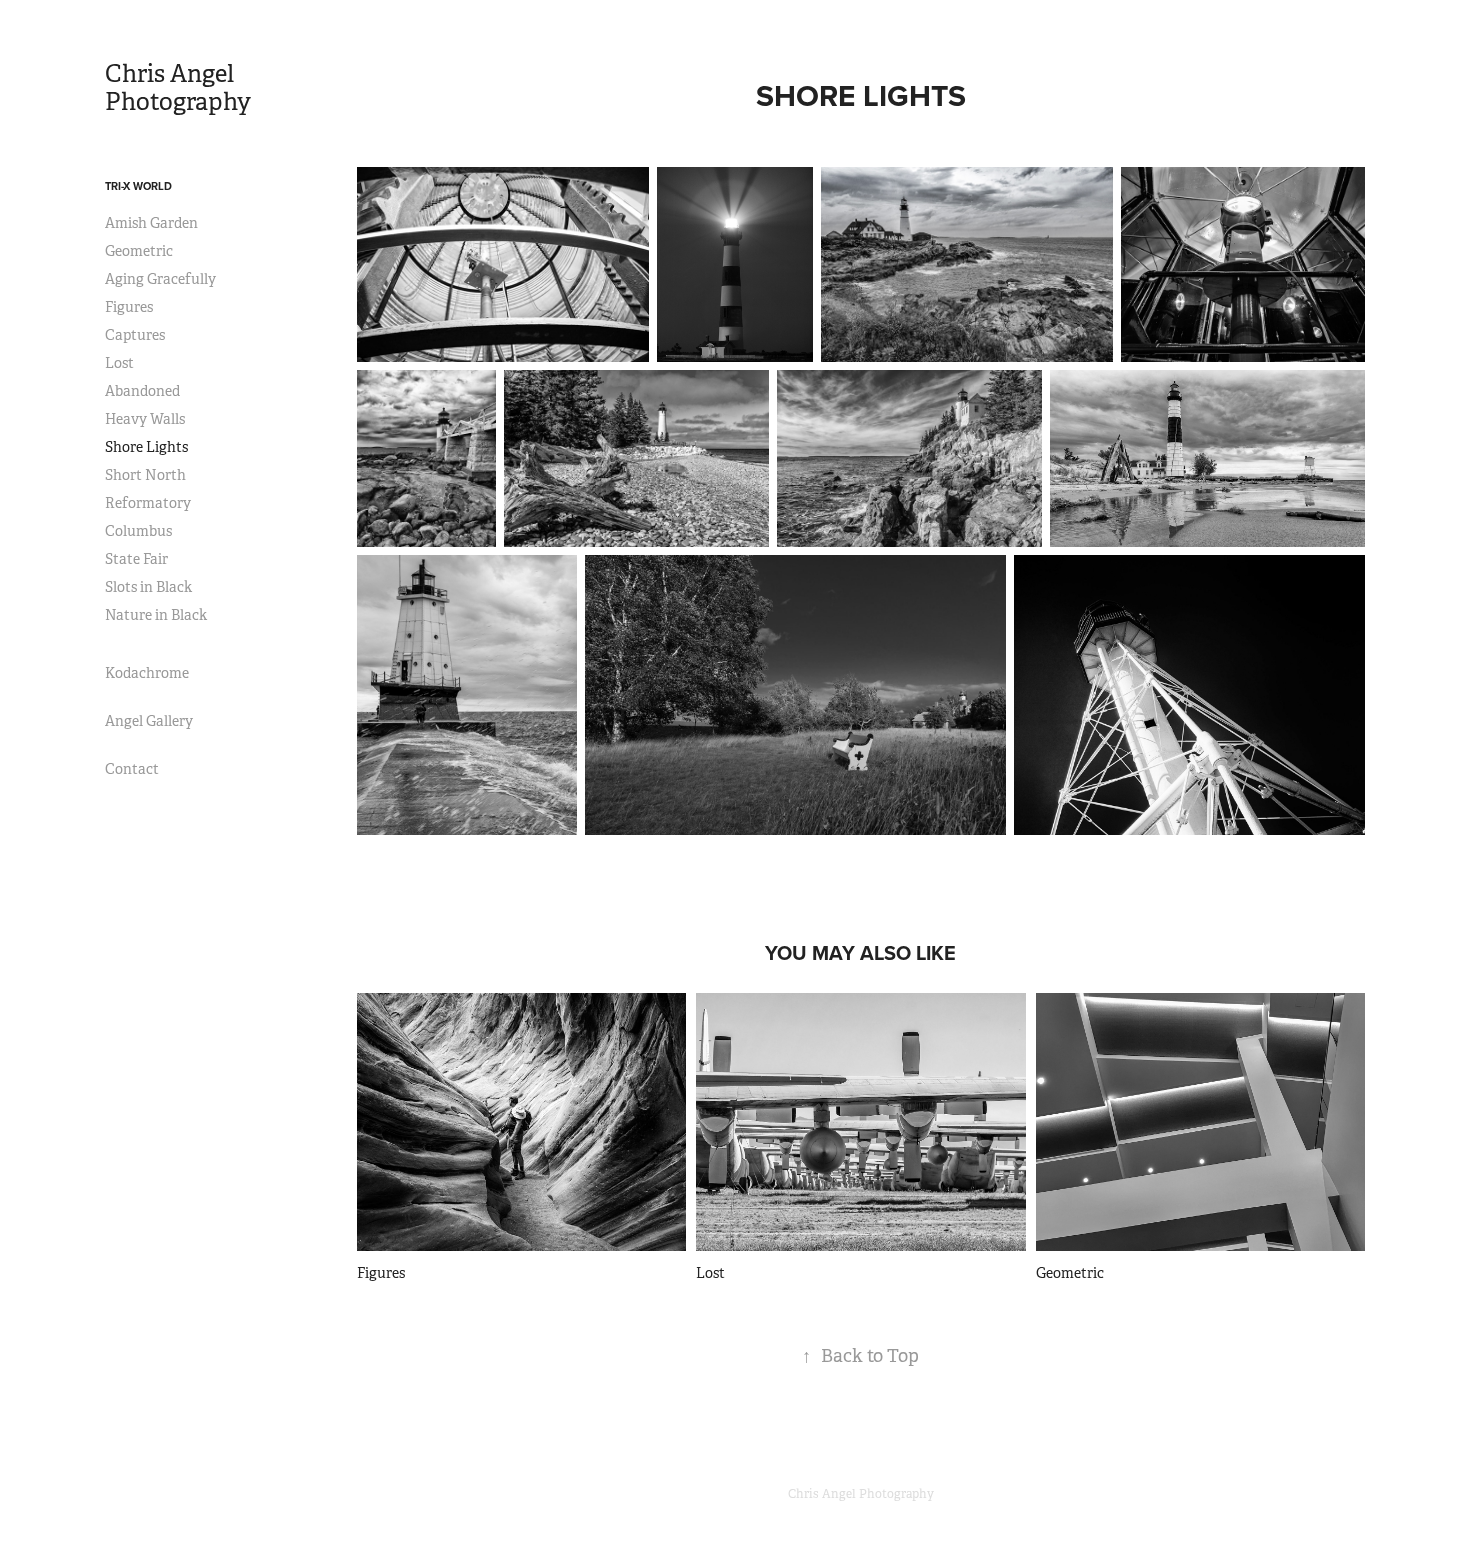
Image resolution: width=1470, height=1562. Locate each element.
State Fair (136, 559)
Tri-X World (138, 186)
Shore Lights (146, 447)
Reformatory (148, 503)
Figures (129, 307)
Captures (135, 335)
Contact (132, 769)
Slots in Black (148, 587)
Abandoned (142, 391)
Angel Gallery (149, 721)
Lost (119, 363)
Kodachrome (147, 673)
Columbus (138, 531)
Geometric (139, 251)
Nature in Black (156, 615)
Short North (145, 475)
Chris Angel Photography (178, 88)
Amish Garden (151, 223)
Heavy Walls (145, 419)
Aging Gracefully (160, 279)
